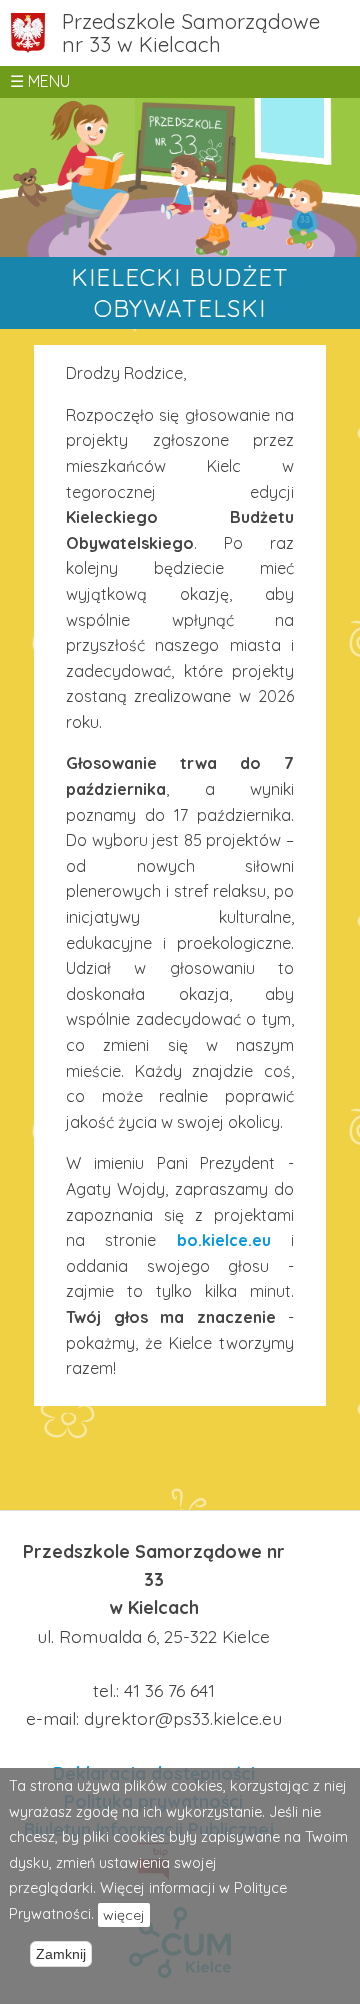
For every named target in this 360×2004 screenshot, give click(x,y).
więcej (124, 1915)
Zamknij (61, 1954)
